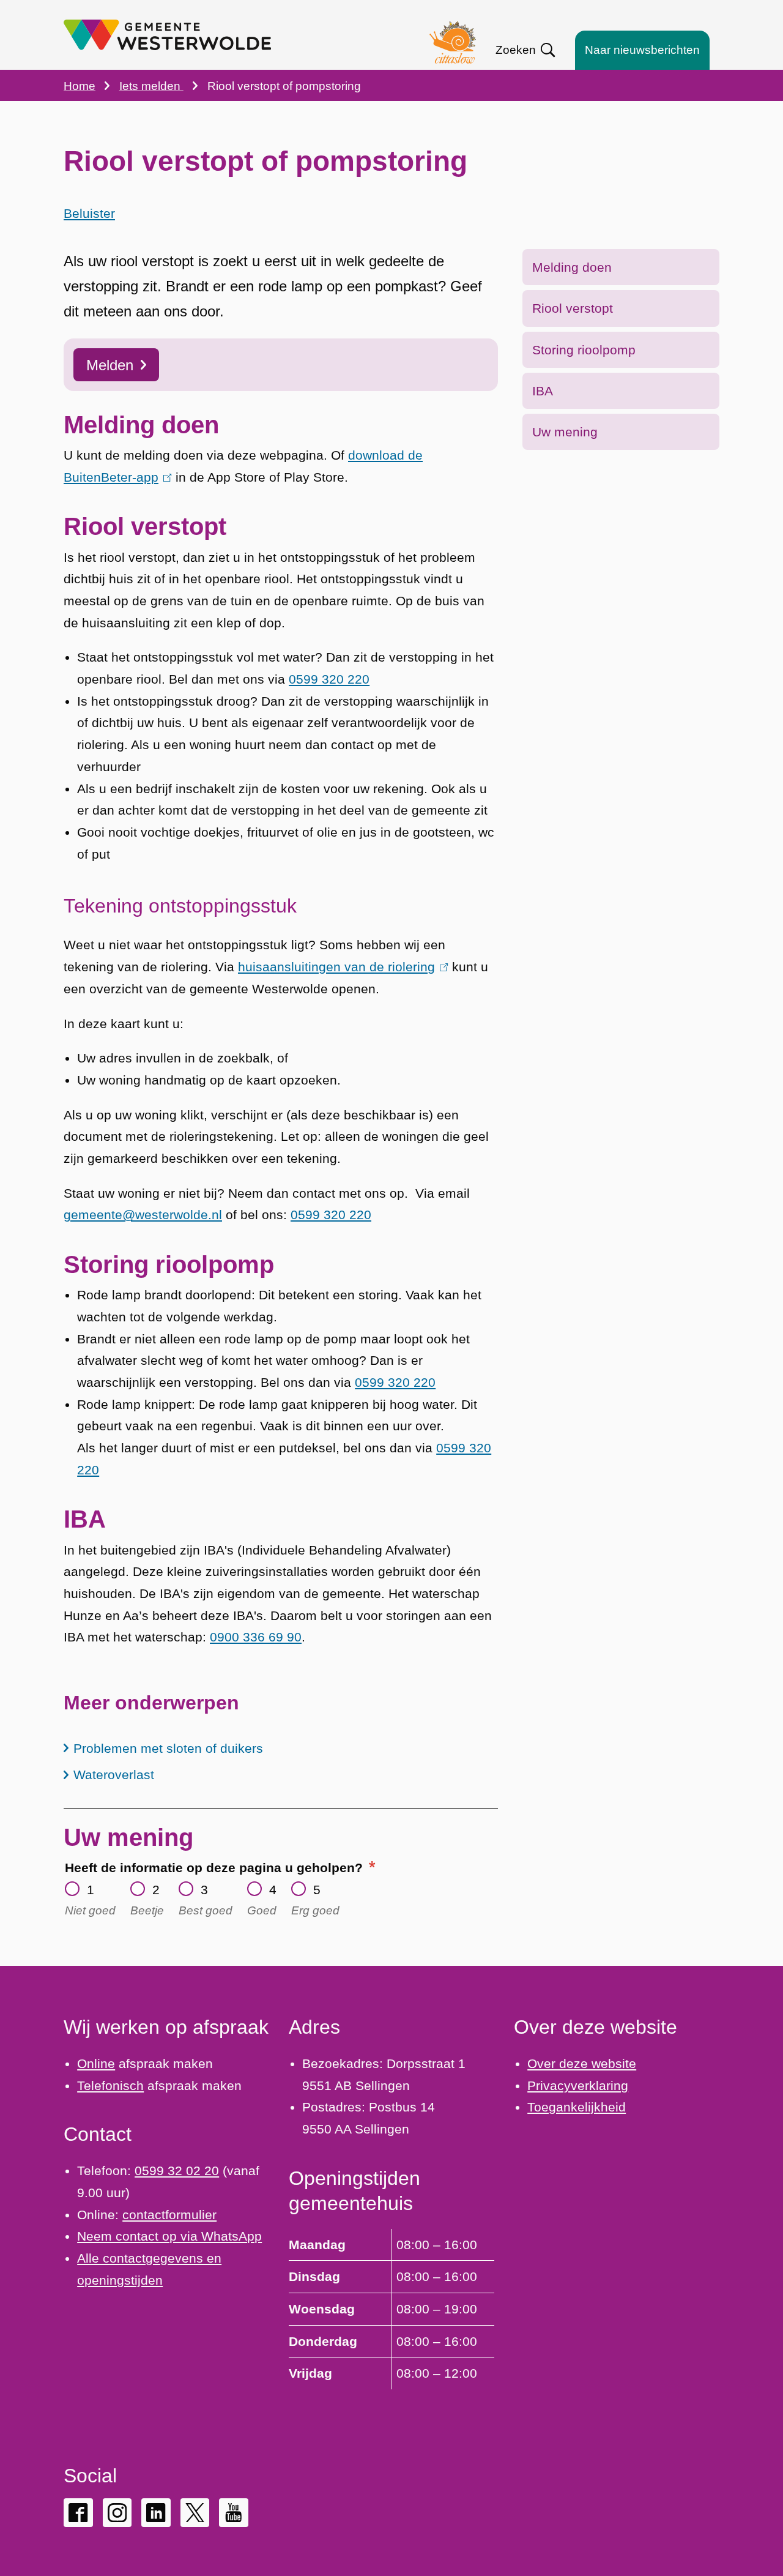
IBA (543, 391)
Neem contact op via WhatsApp (169, 2236)
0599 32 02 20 (177, 2171)
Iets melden (151, 86)
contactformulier (169, 2215)
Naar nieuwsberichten (642, 50)
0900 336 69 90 (256, 1637)
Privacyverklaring (578, 2085)
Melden (110, 365)
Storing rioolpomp (584, 350)
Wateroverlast (114, 1775)
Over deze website (582, 2063)
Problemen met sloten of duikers (168, 1748)
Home (80, 86)
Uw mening (565, 432)
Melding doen (572, 267)
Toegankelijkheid (577, 2107)
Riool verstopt (573, 308)
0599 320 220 (329, 679)
